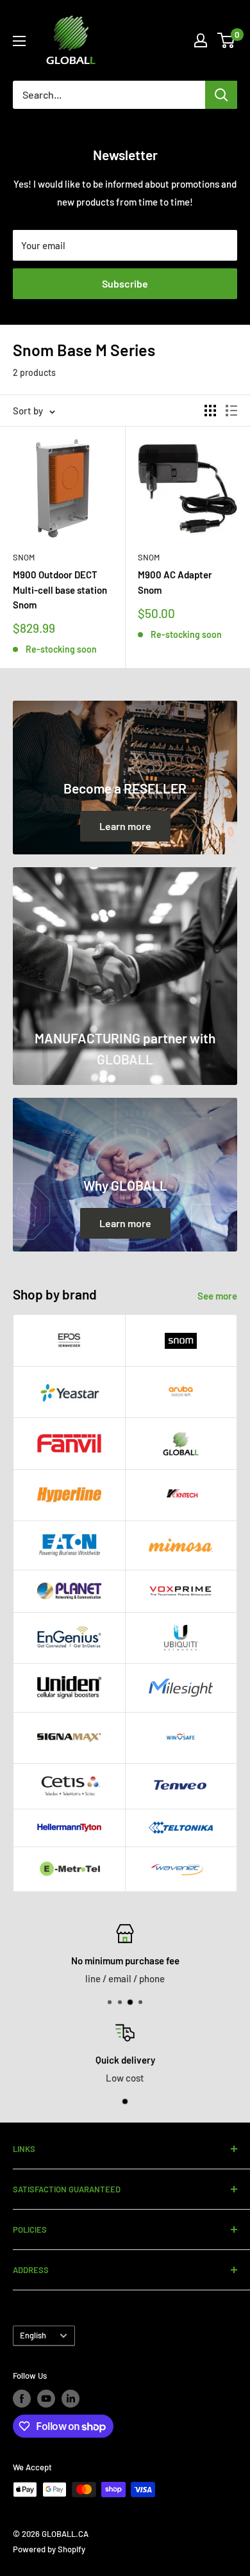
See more (217, 1296)
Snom (24, 557)
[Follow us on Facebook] (22, 2399)
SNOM (149, 557)
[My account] (201, 40)
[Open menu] (19, 41)
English (33, 2335)
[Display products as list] (231, 411)
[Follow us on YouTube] (46, 2399)
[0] (227, 40)
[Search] (221, 95)
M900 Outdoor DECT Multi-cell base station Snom (60, 590)
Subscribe (125, 283)
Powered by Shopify (49, 2549)
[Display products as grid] (210, 411)
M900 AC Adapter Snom (175, 582)
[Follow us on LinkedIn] (71, 2399)
